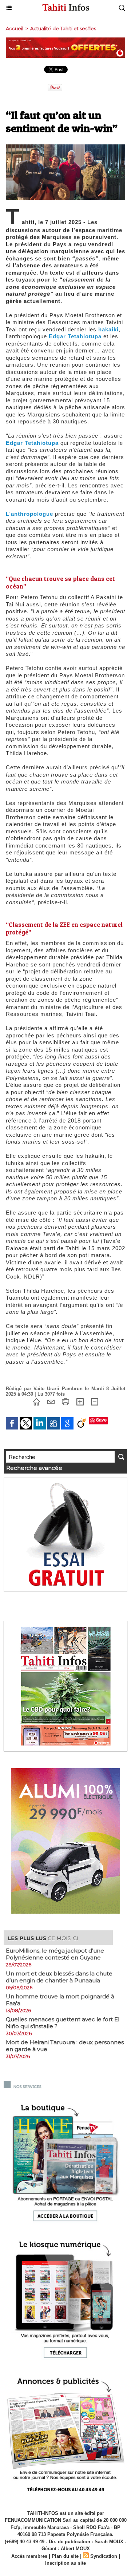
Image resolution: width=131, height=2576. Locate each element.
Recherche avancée (34, 1468)
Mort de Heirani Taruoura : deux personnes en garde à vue (65, 2046)
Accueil (15, 28)
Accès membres (29, 2556)
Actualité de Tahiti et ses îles (63, 28)
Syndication (104, 2556)
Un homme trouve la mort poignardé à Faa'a (60, 2000)
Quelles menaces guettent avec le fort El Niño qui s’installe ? (63, 2023)
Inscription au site (65, 2563)
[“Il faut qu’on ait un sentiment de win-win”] (65, 147)
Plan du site (65, 2556)
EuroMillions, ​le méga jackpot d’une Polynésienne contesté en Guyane (55, 1954)
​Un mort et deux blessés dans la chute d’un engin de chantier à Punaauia (59, 1977)
